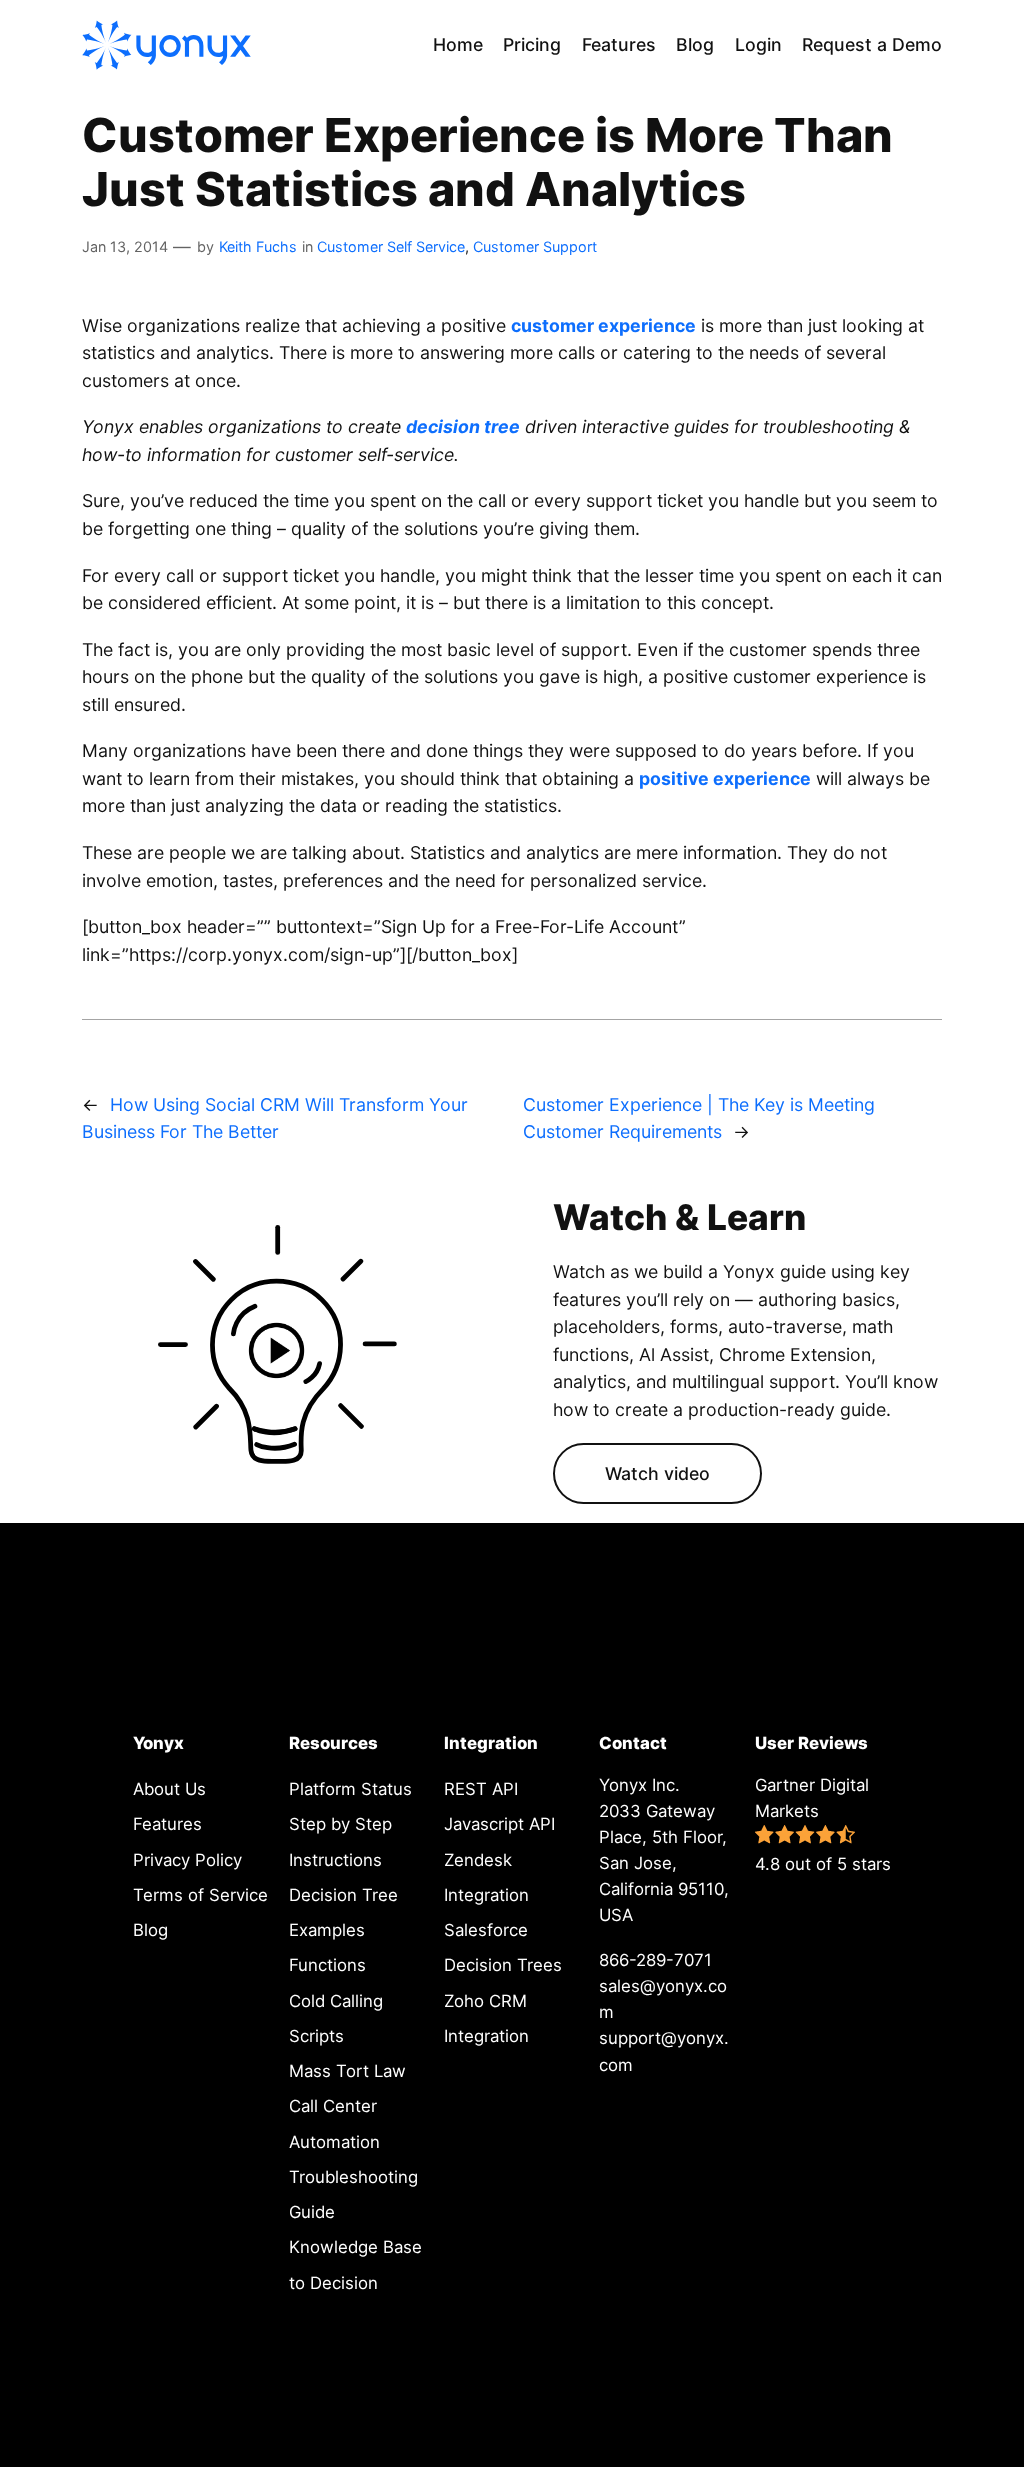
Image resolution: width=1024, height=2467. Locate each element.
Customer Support (535, 246)
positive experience (725, 778)
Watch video (657, 1473)
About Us (169, 1789)
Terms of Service (200, 1895)
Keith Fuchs (258, 246)
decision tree (463, 426)
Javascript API (499, 1824)
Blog (150, 1930)
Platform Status (350, 1789)
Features (167, 1824)
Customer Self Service (391, 246)
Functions (327, 1965)
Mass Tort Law (347, 2071)
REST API (481, 1789)
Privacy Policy (187, 1860)
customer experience (603, 325)
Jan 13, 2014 (125, 246)
